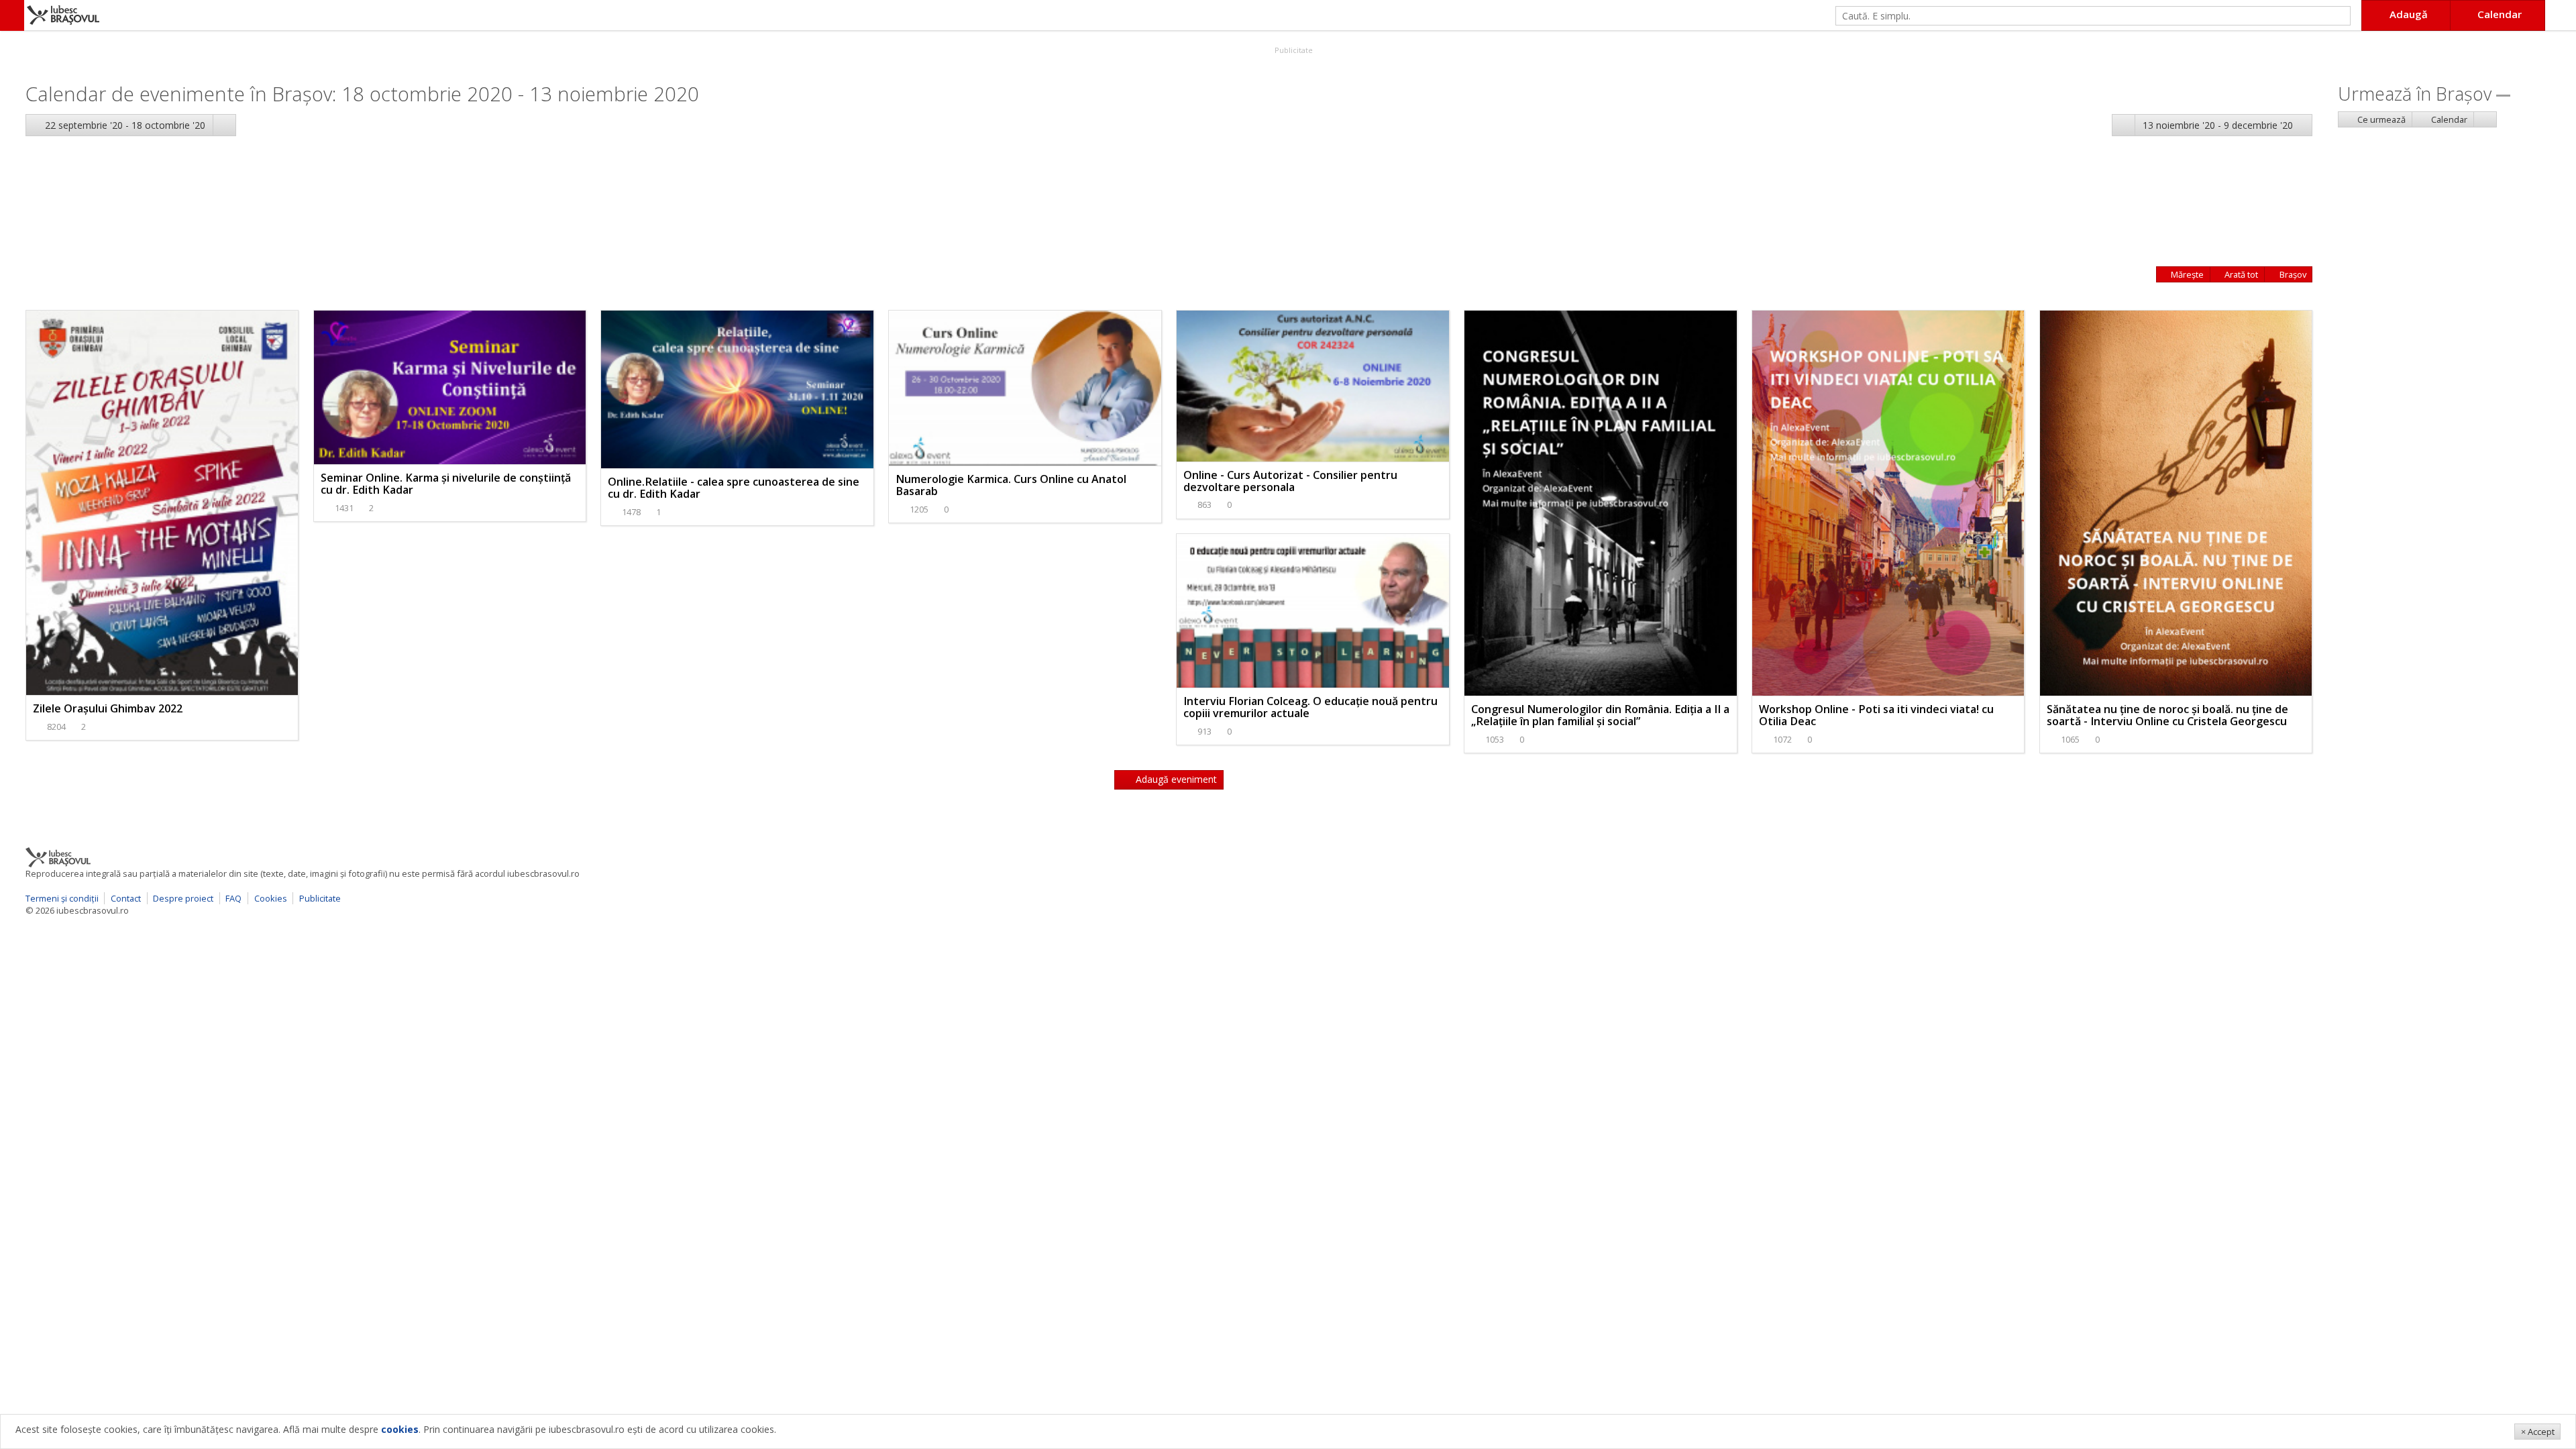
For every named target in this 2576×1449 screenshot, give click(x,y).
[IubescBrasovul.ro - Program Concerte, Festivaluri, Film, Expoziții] (12, 15)
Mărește (2186, 274)
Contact (126, 898)
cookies (400, 1429)
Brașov (2292, 274)
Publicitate (1293, 50)
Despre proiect (183, 898)
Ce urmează (2380, 119)
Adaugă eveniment (1175, 779)
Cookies (271, 898)
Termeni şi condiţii (62, 898)
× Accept (2538, 1432)
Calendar (2448, 119)
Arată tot (2240, 274)
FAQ (233, 898)
